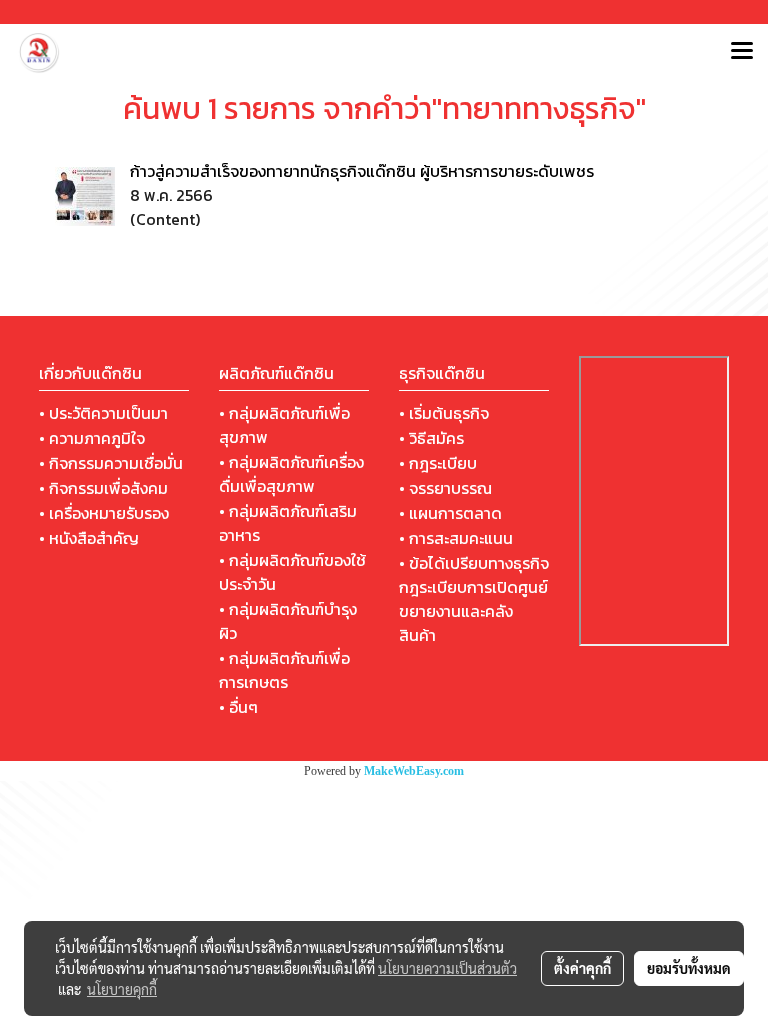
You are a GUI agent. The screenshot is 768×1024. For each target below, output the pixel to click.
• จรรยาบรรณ (445, 488)
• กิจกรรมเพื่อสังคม (103, 488)
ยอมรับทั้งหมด (689, 968)
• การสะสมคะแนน (456, 538)
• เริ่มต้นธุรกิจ (444, 413)
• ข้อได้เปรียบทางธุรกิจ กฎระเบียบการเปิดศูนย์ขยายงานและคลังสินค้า (474, 599)
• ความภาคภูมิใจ (92, 438)
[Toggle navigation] (742, 52)
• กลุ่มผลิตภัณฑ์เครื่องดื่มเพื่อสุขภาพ (291, 474)
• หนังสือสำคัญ (89, 538)
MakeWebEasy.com (414, 771)
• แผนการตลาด (450, 513)
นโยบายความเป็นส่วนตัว (447, 968)
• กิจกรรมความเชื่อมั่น (111, 463)
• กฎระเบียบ (438, 463)
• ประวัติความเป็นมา (103, 413)
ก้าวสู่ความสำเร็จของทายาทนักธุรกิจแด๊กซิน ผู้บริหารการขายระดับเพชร (362, 171)
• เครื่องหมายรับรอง (104, 513)
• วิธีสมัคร (431, 438)
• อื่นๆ (238, 707)
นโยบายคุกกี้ (122, 989)
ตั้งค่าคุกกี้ (582, 968)
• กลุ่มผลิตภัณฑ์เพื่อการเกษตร (284, 670)
